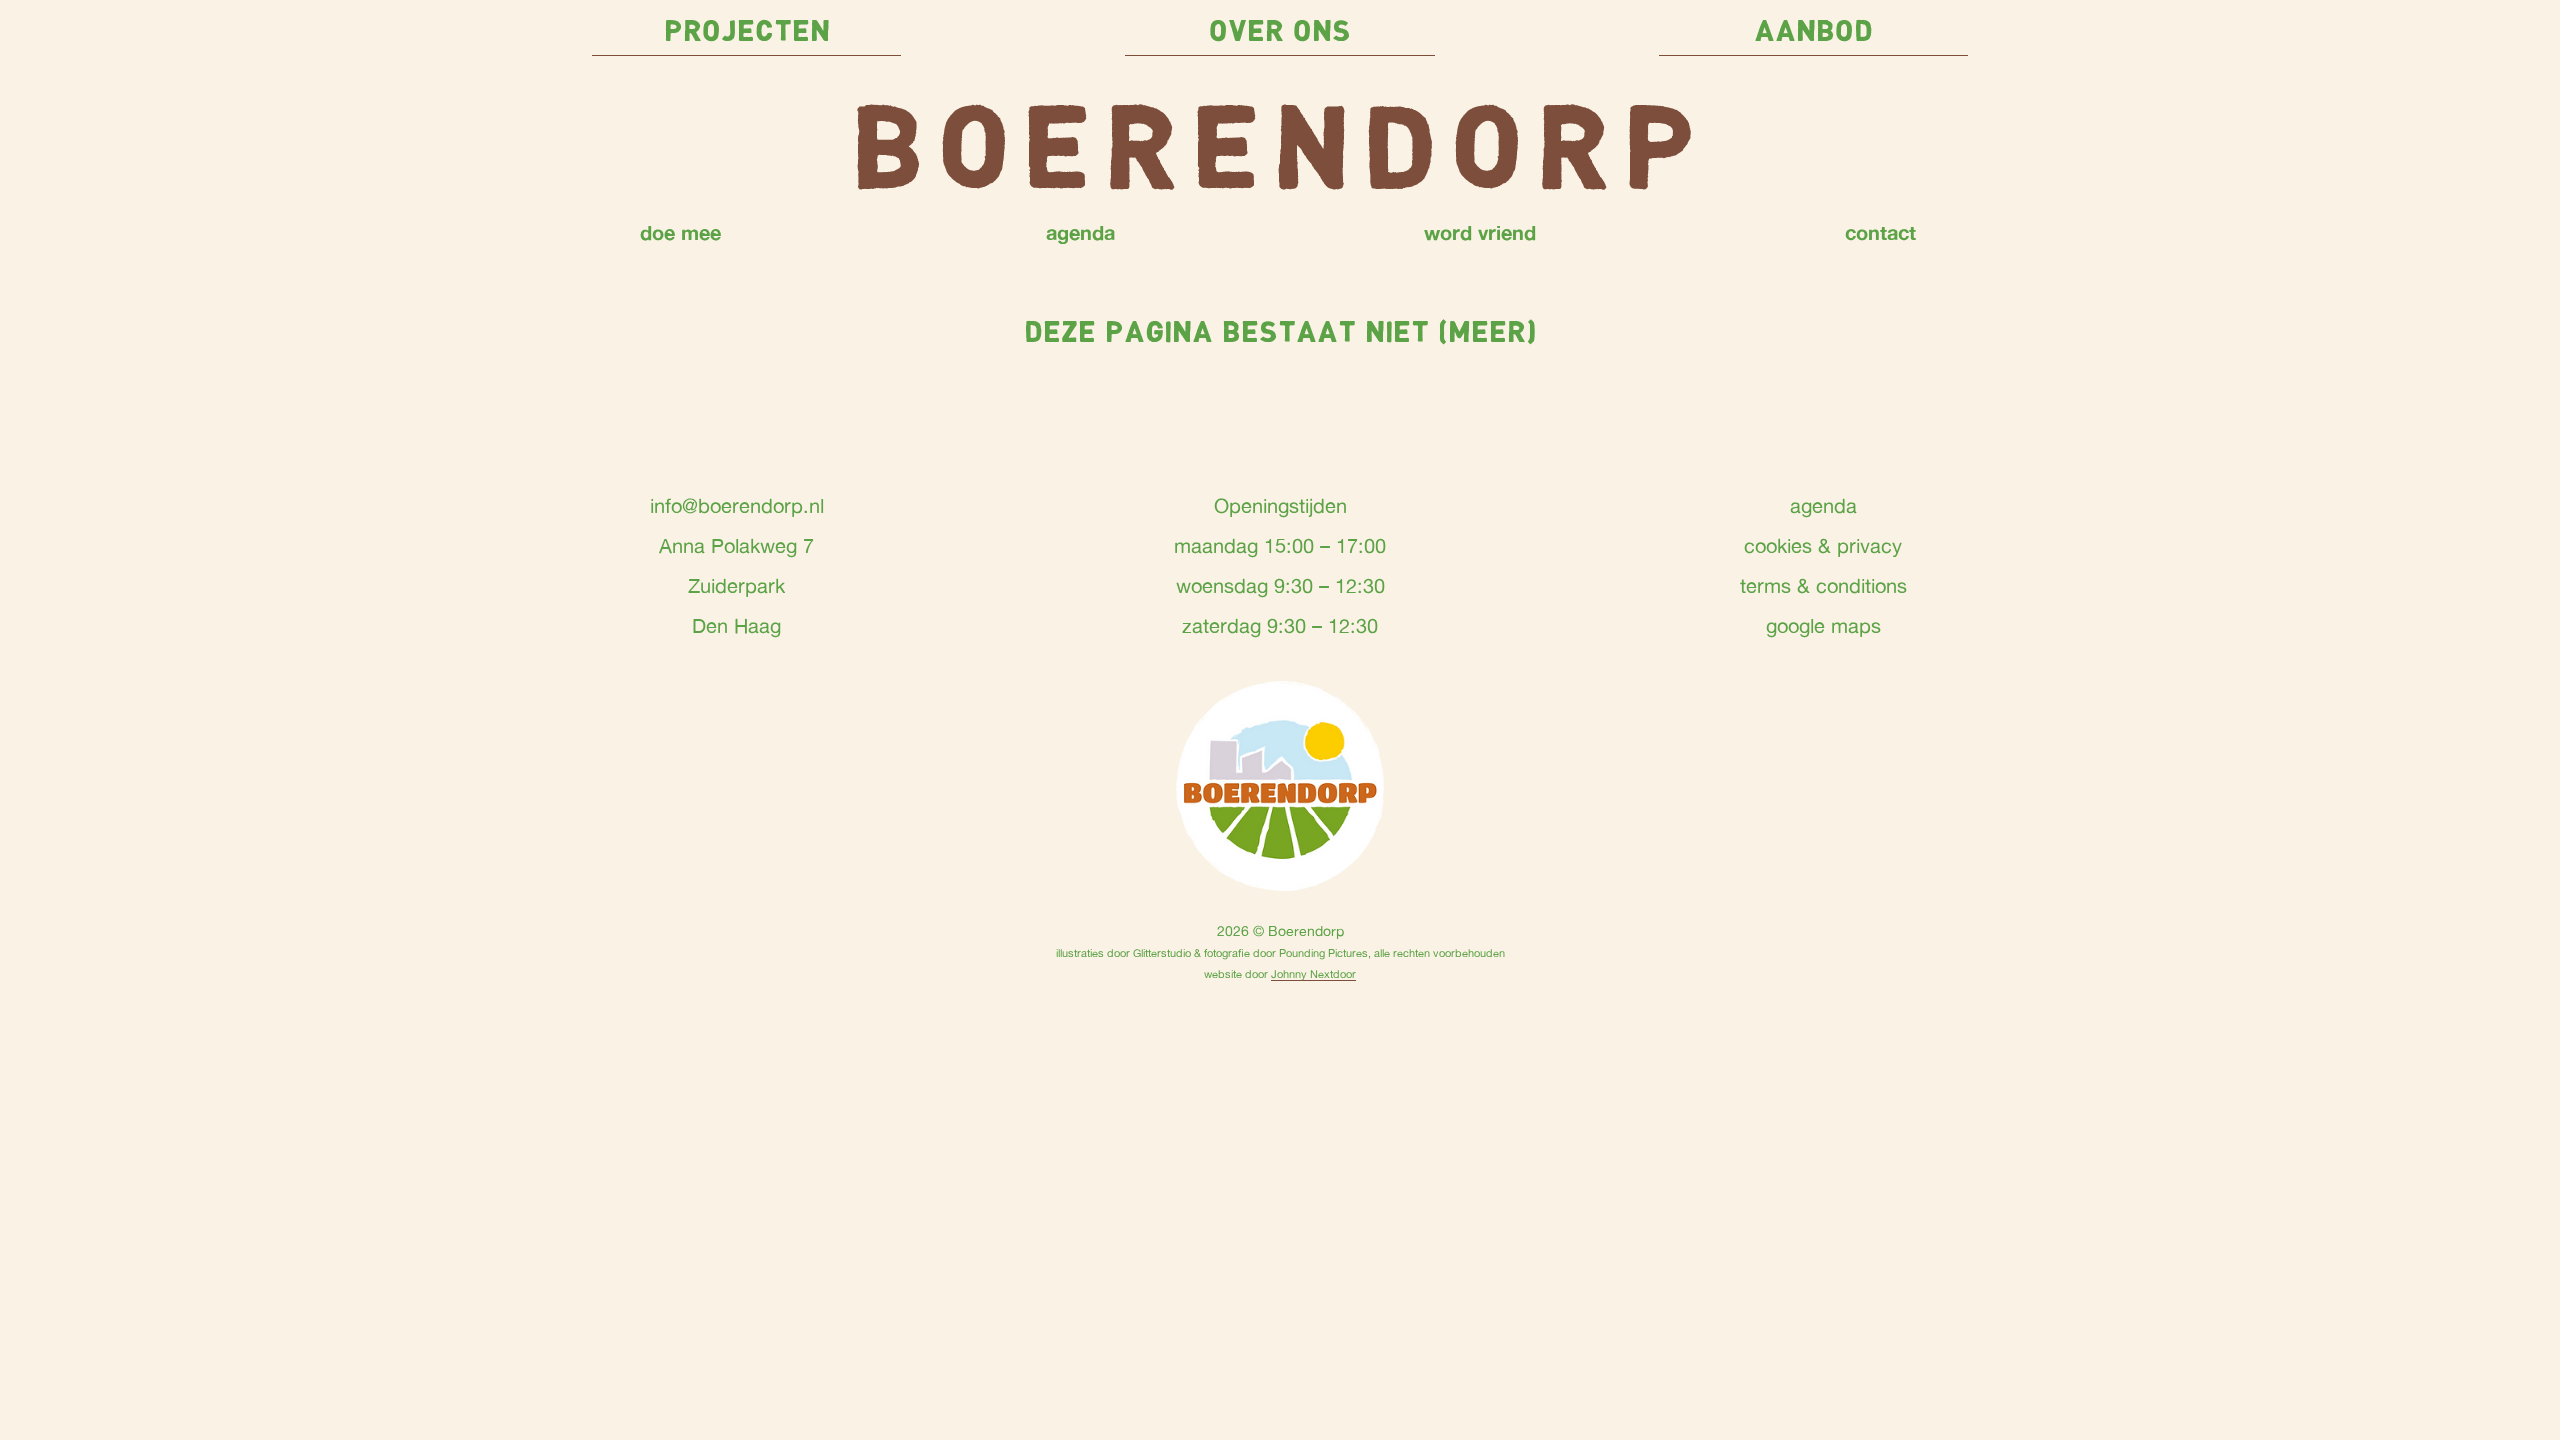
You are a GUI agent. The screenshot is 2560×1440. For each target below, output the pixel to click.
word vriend (1480, 232)
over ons (1280, 32)
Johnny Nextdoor (1313, 973)
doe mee (680, 232)
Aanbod (1813, 32)
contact (1880, 232)
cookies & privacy (1823, 545)
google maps (1823, 625)
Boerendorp (1280, 155)
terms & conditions (1823, 585)
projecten (747, 32)
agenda (1080, 232)
